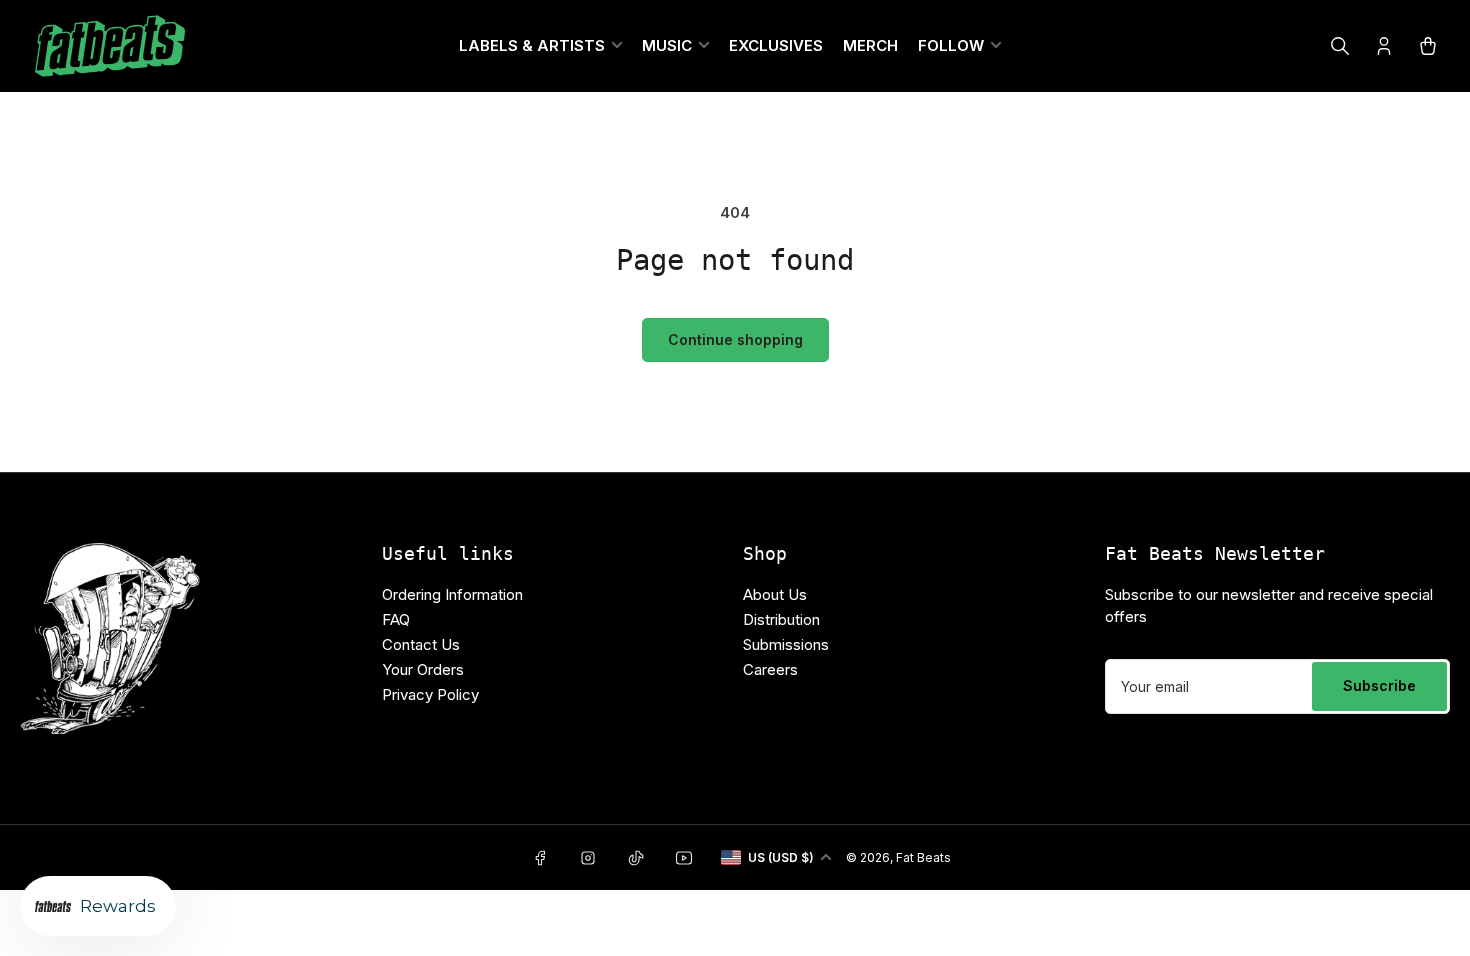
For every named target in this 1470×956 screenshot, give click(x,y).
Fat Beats (923, 857)
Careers (770, 669)
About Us (775, 594)
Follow (951, 45)
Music (667, 45)
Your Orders (423, 669)
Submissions (786, 644)
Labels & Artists (532, 45)
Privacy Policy (430, 694)
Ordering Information (452, 594)
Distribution (781, 619)
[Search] (1340, 46)
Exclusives (776, 45)
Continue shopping (735, 339)
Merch (870, 45)
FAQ (396, 619)
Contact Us (421, 644)
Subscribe (1379, 685)
